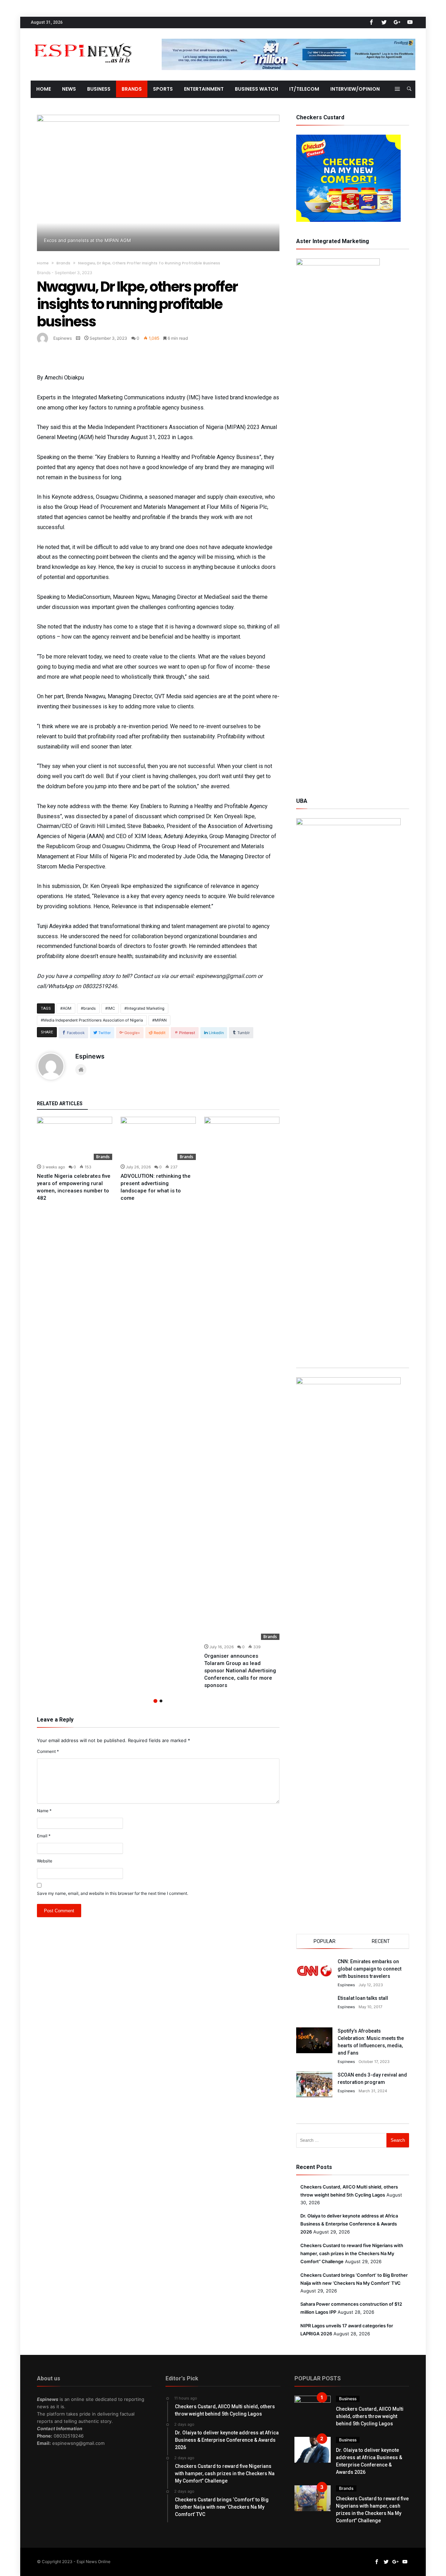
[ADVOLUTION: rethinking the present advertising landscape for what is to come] (158, 1138)
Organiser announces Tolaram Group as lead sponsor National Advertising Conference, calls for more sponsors (240, 1671)
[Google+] (397, 22)
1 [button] (155, 1701)
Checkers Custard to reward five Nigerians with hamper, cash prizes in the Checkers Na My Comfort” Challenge (352, 2253)
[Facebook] (371, 22)
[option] (75, 1159)
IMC (111, 1008)
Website (45, 1861)
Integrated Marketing (146, 1008)
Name (44, 1811)
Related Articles (60, 1104)
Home (43, 263)
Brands (63, 263)
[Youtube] (410, 22)
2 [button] (161, 1701)
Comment (48, 1751)
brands (90, 1008)
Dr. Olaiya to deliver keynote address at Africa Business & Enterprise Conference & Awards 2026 (349, 2224)
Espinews (63, 338)
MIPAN (161, 1020)
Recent (381, 1941)
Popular (325, 1941)
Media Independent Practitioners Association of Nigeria (93, 1020)
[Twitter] (384, 22)
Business (348, 2399)
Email (44, 1836)
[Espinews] (83, 39)
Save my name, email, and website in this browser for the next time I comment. (113, 1893)
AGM (67, 1008)
